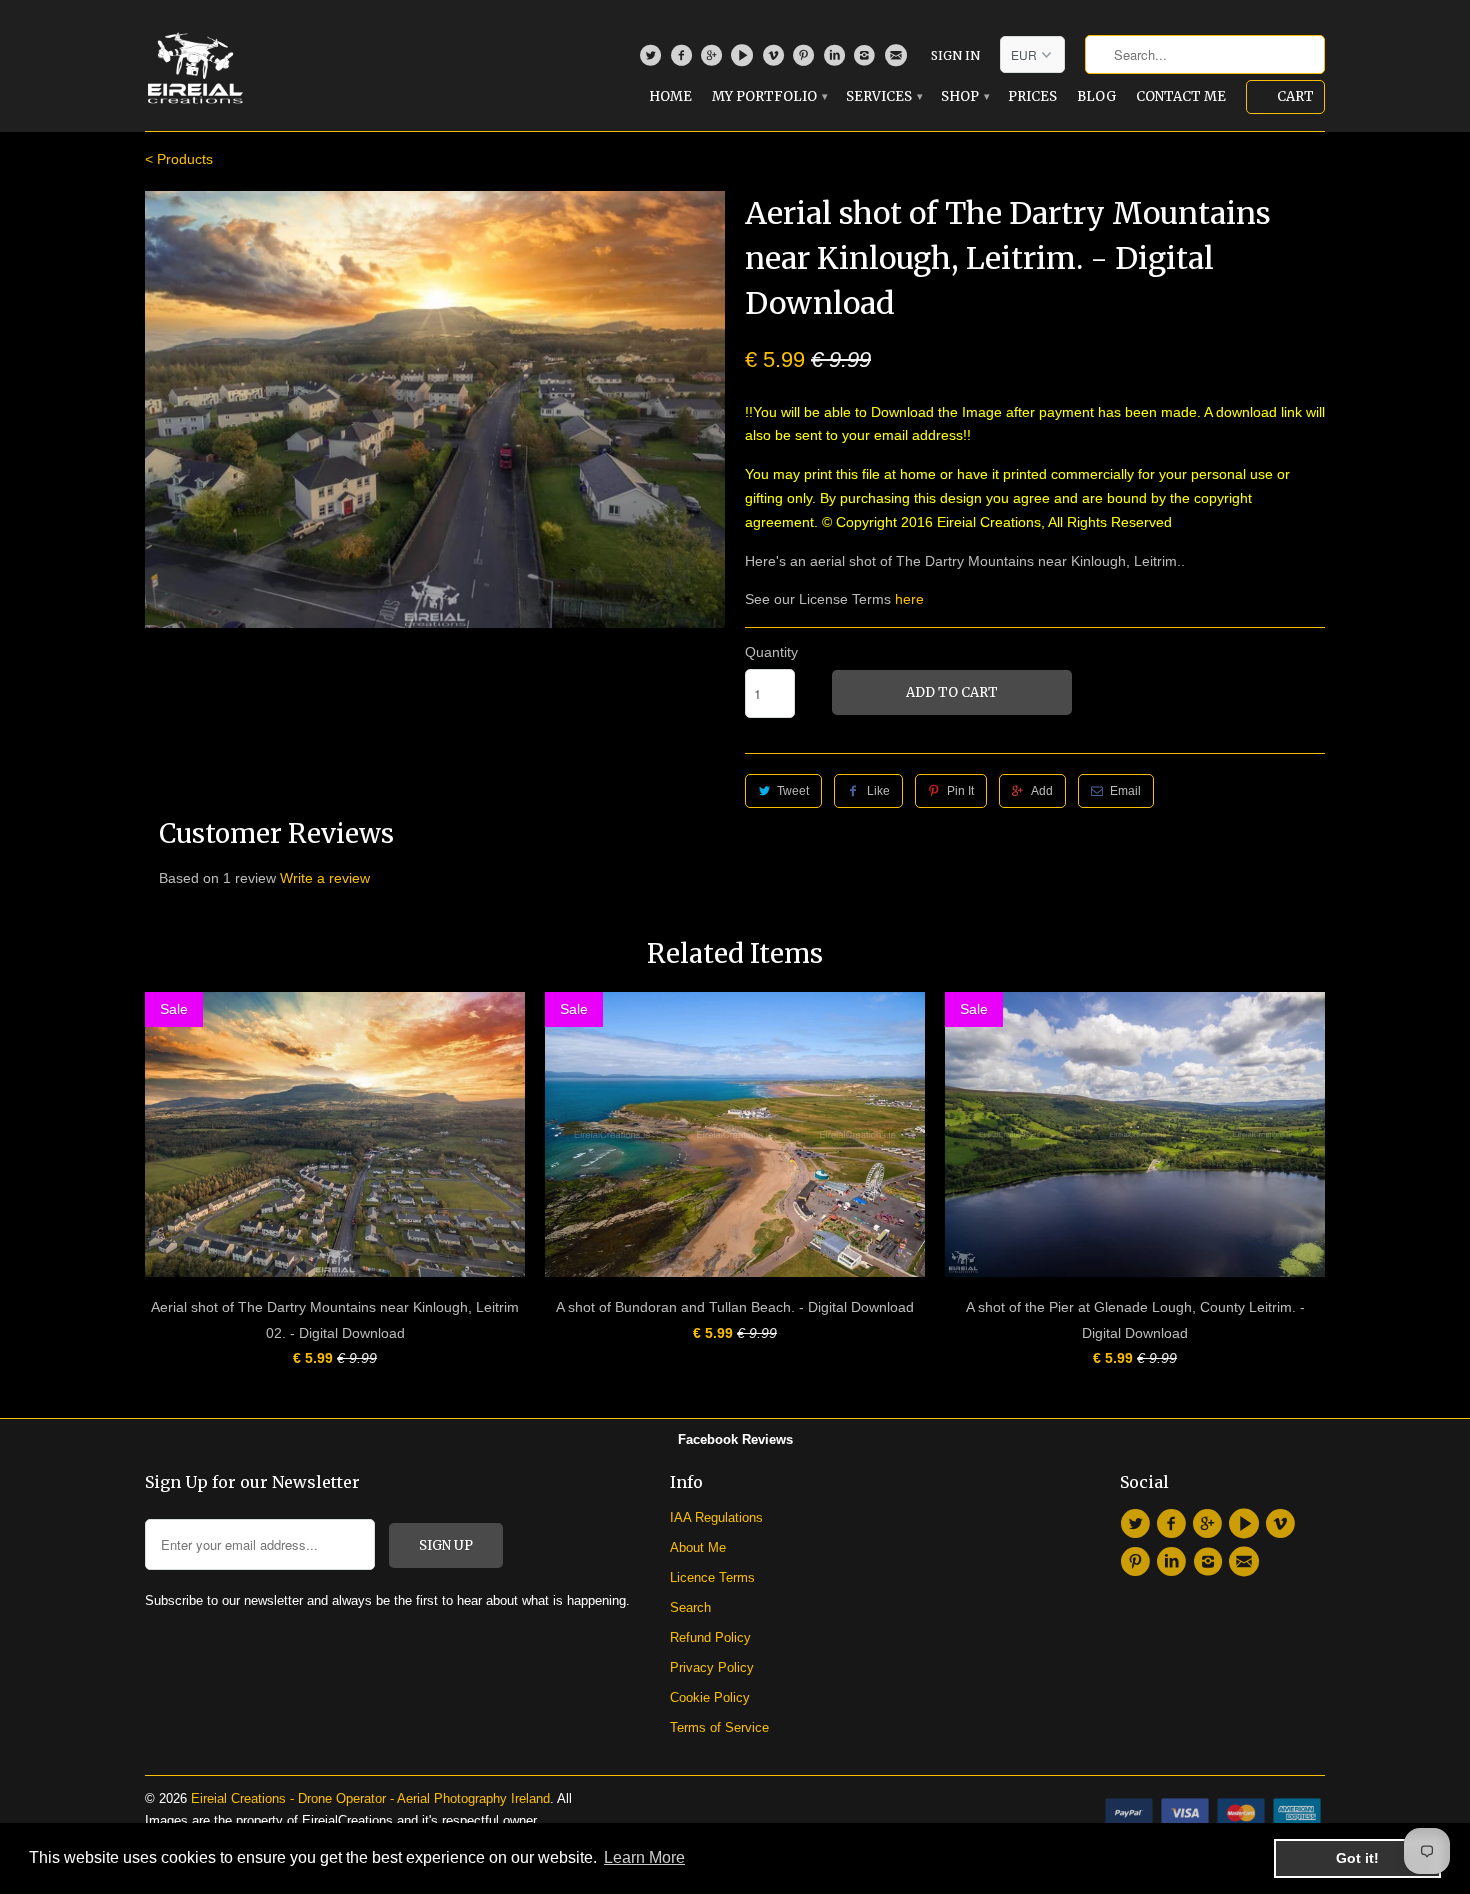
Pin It (960, 791)
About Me (698, 1547)
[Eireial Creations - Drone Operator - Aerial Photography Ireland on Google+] (714, 60)
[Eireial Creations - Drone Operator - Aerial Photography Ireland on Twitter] (653, 60)
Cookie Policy (710, 1697)
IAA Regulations (716, 1517)
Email (1125, 791)
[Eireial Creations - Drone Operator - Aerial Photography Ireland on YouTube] (744, 60)
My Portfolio (769, 96)
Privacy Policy (712, 1667)
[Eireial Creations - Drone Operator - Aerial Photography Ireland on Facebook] (683, 60)
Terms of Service (719, 1727)
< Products (179, 159)
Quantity (771, 652)
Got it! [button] (1357, 1858)
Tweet (793, 791)
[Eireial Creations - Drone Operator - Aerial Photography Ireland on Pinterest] (806, 60)
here (909, 599)
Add (1042, 791)
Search (690, 1607)
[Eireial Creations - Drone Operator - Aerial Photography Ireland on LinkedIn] (836, 60)
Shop (964, 96)
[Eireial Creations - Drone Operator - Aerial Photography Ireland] (195, 64)
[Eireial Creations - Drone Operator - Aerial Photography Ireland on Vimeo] (775, 60)
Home (670, 96)
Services (883, 96)
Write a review (325, 878)
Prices (1032, 96)
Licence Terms (712, 1577)
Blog (1096, 96)
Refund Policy (710, 1637)
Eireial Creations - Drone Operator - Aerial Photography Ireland (370, 1798)
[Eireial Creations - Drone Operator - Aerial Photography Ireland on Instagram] (867, 60)
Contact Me (1181, 96)
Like (878, 791)
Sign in (955, 55)
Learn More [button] (644, 1857)
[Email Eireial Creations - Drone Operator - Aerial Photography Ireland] (897, 60)
